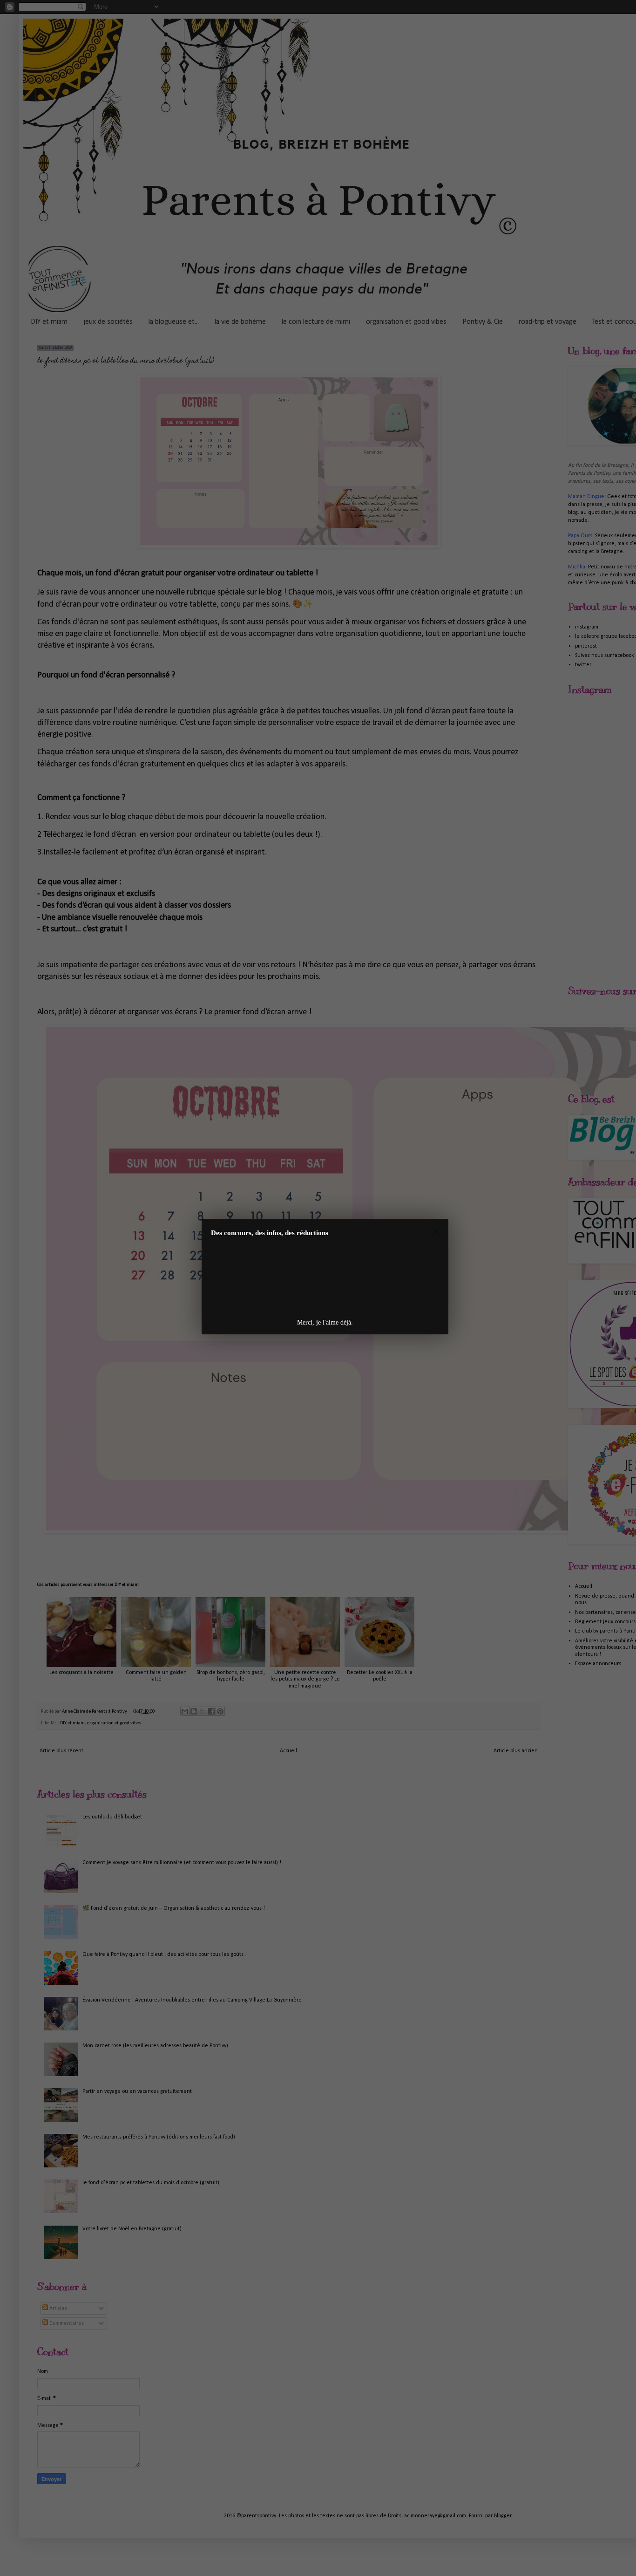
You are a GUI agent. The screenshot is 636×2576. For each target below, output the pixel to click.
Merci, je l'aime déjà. (325, 1322)
